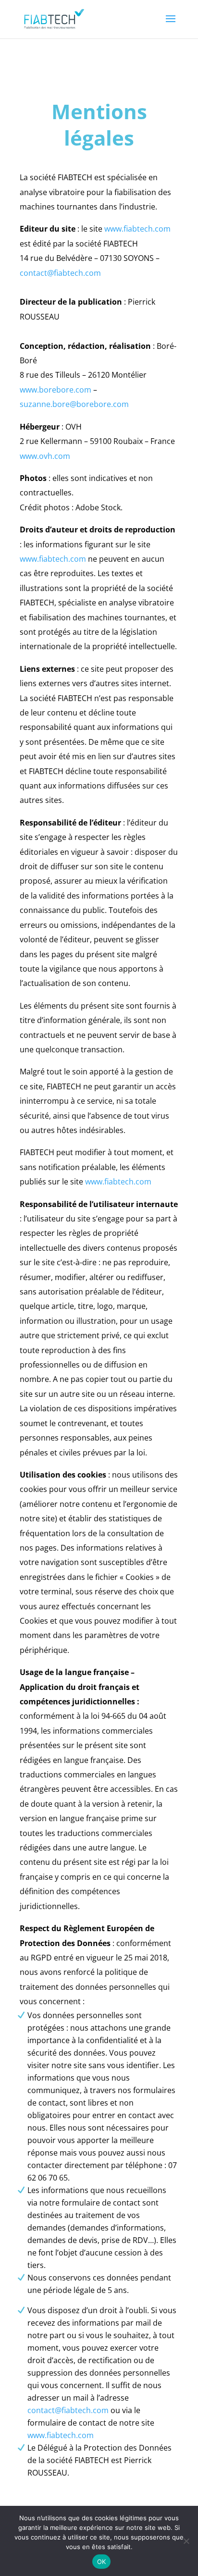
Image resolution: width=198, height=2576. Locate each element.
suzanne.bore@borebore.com (74, 404)
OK (102, 2562)
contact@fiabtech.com (60, 273)
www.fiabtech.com (137, 229)
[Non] (186, 2541)
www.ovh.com (45, 456)
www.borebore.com (56, 390)
